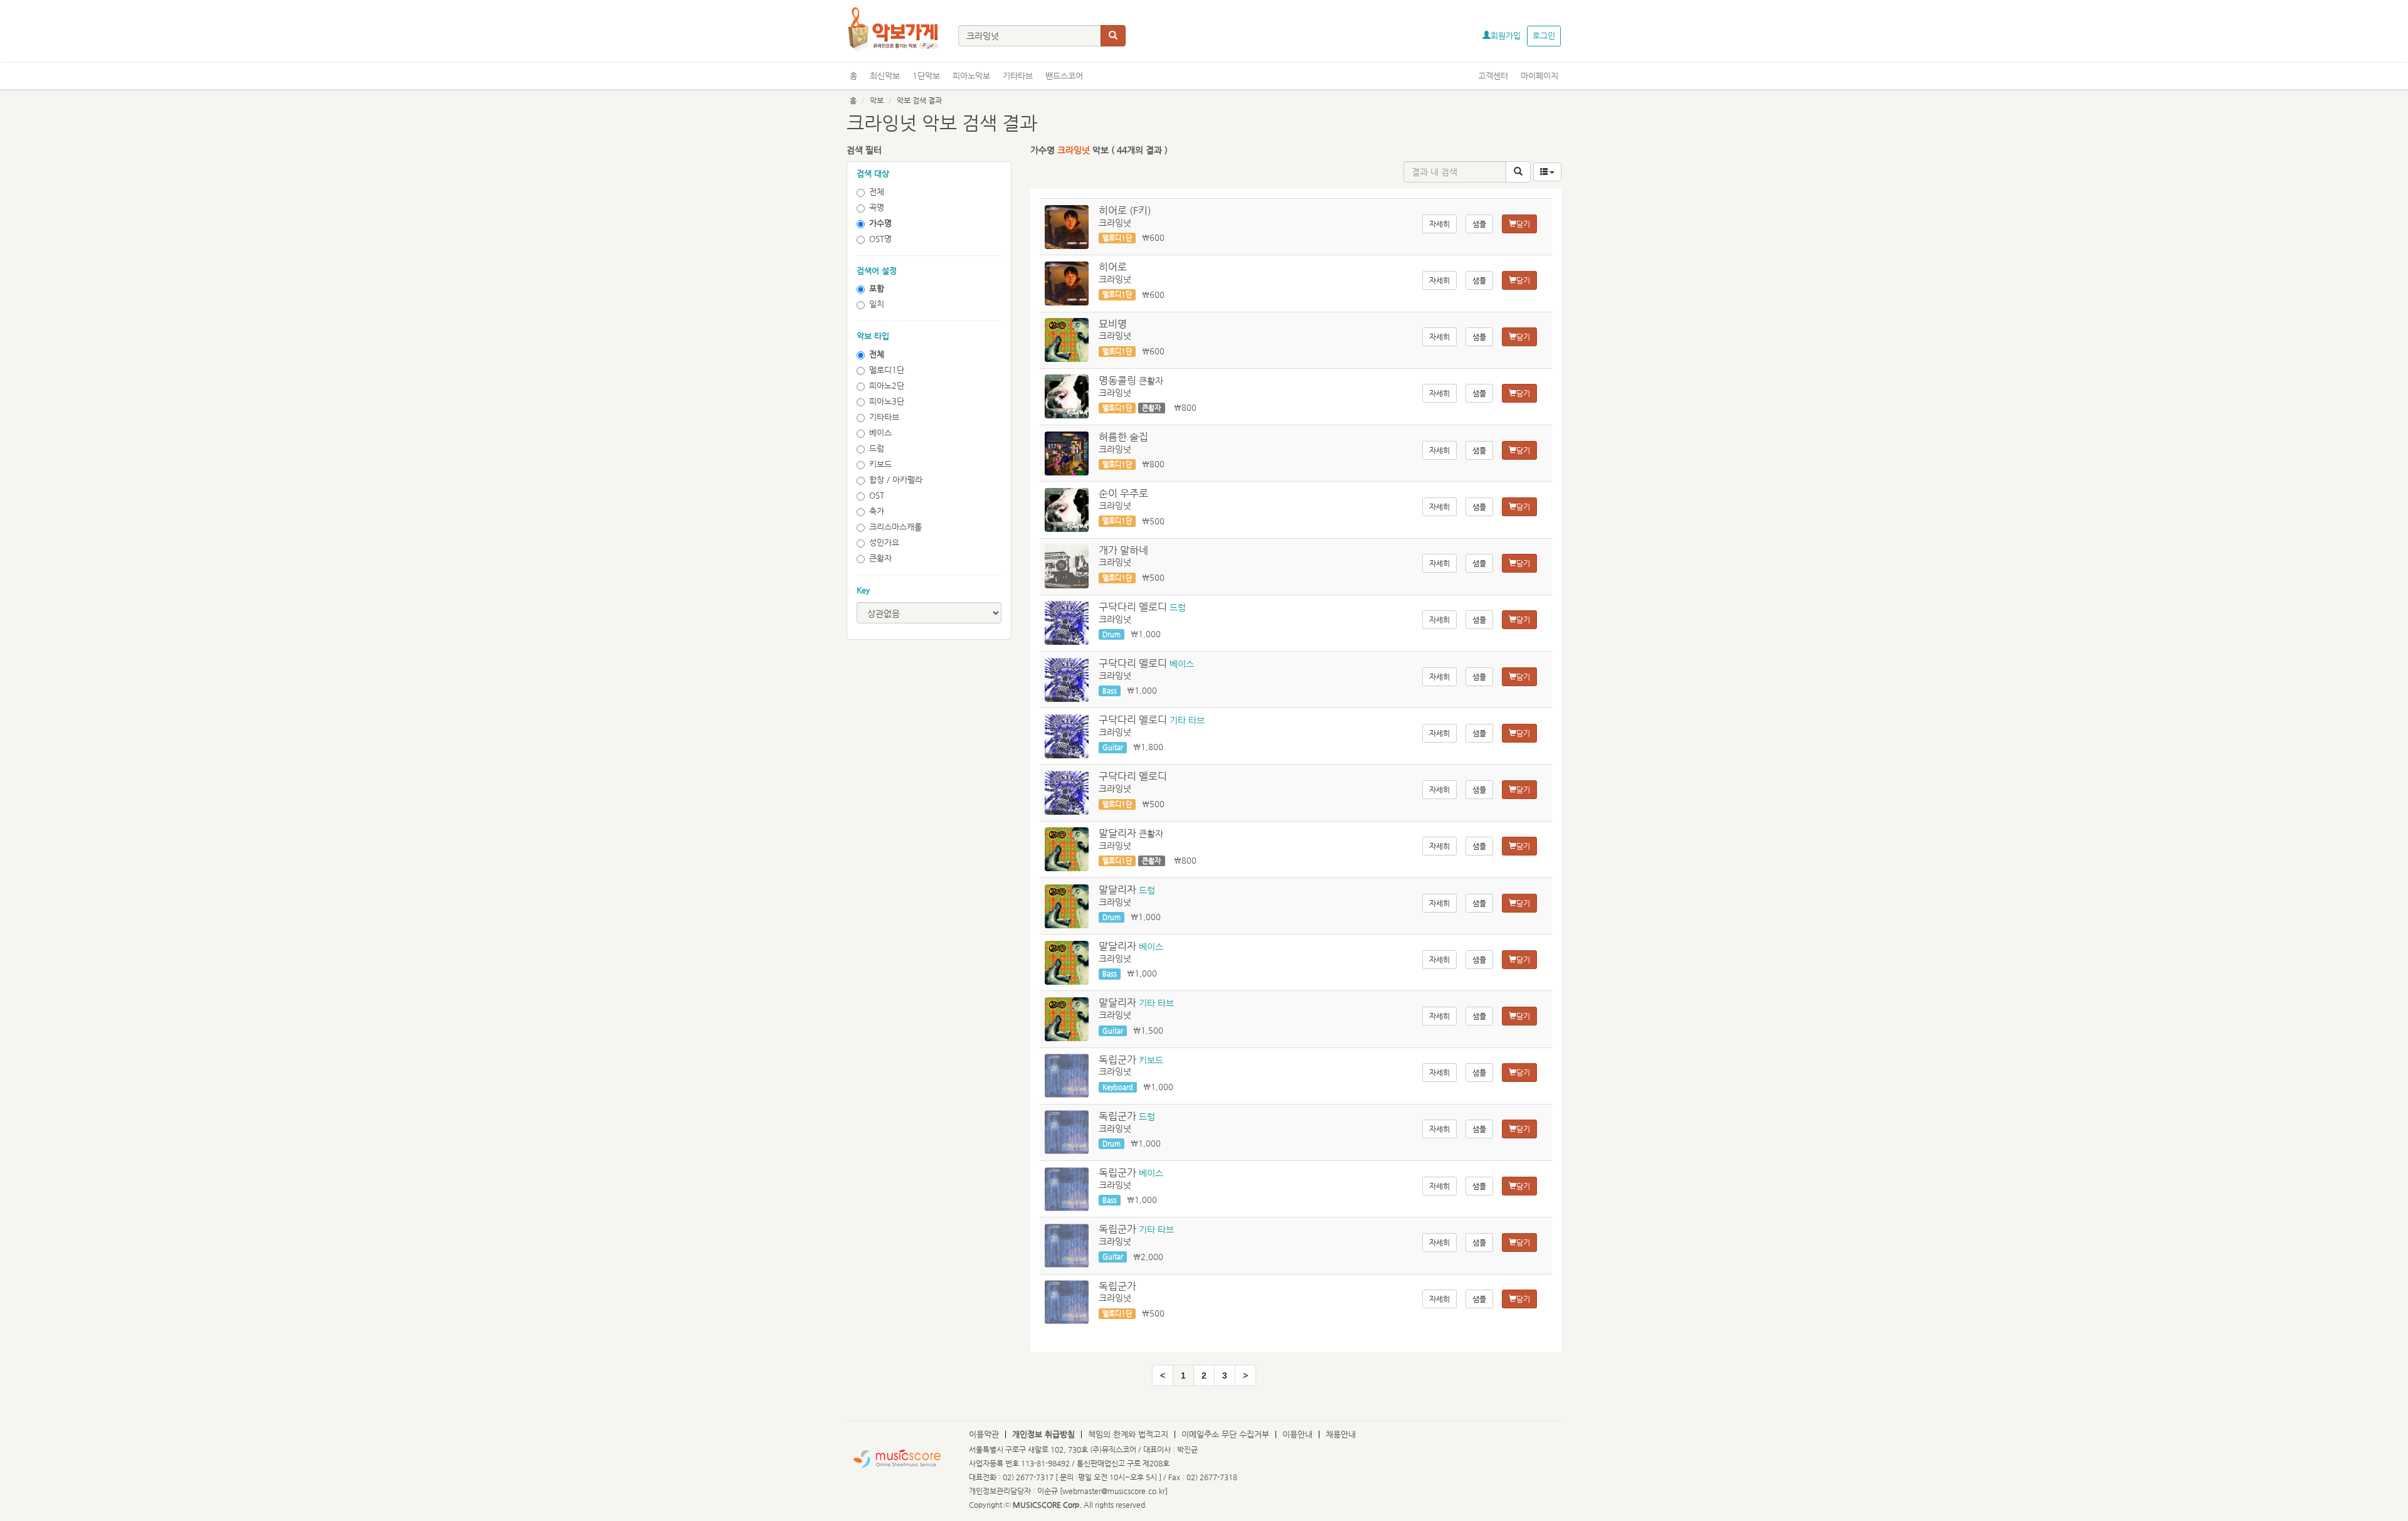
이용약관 (984, 1434)
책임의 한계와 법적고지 (1128, 1434)
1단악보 (926, 76)
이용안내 (1297, 1434)
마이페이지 (1539, 76)
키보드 (880, 464)
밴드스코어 (1064, 76)
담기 (1523, 224)
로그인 (1544, 35)
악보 (877, 100)
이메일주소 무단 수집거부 (1225, 1434)
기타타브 (1018, 76)
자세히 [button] (1439, 224)
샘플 (1479, 224)
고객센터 (1493, 76)
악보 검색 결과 (919, 100)
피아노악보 (971, 76)
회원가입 (1506, 35)
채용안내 (1341, 1434)
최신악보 (885, 76)
